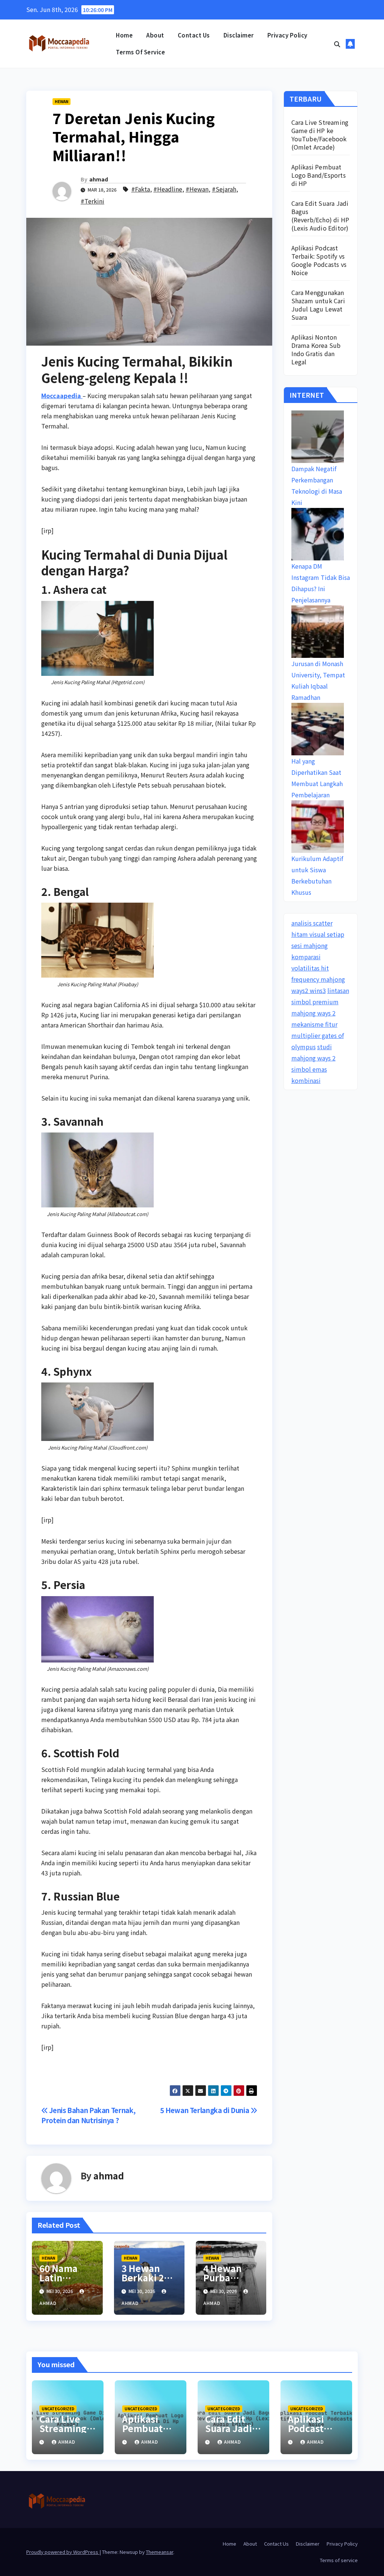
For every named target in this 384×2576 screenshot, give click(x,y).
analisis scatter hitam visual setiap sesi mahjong (318, 934)
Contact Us (194, 35)
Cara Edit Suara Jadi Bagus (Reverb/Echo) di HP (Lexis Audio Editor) (320, 216)
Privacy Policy (287, 35)
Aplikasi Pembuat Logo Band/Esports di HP (319, 175)
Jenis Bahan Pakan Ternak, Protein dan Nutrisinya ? (88, 2115)
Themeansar (160, 2552)
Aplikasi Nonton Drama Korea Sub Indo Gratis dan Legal (316, 349)
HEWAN (61, 101)
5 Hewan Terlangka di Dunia (205, 2110)
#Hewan (197, 189)
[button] (337, 44)
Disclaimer (239, 35)
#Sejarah (224, 189)
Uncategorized (58, 2409)
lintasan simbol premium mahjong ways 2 (320, 1002)
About (155, 35)
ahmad (99, 179)
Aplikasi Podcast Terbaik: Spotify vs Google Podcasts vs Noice (319, 260)
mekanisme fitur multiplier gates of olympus (318, 1035)
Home (124, 35)
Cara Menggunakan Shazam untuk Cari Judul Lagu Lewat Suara (318, 305)
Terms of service (140, 52)
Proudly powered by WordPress (63, 2552)
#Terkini (92, 201)
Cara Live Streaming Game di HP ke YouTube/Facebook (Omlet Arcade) (320, 135)
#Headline (168, 189)
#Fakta (141, 189)
